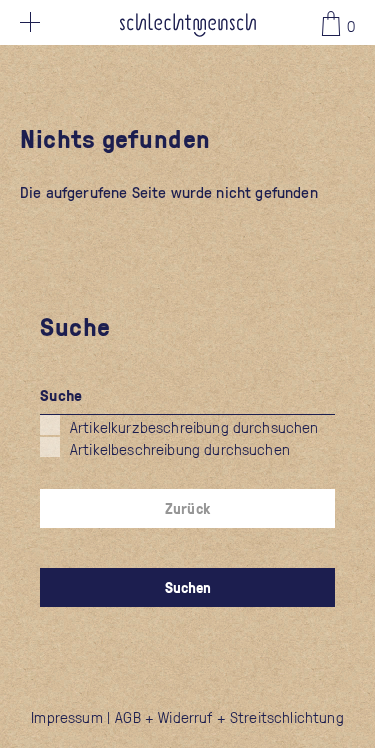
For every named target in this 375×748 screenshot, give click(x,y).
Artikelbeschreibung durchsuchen (180, 448)
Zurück (187, 508)
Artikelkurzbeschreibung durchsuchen (194, 426)
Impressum (66, 717)
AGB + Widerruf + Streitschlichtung (229, 717)
